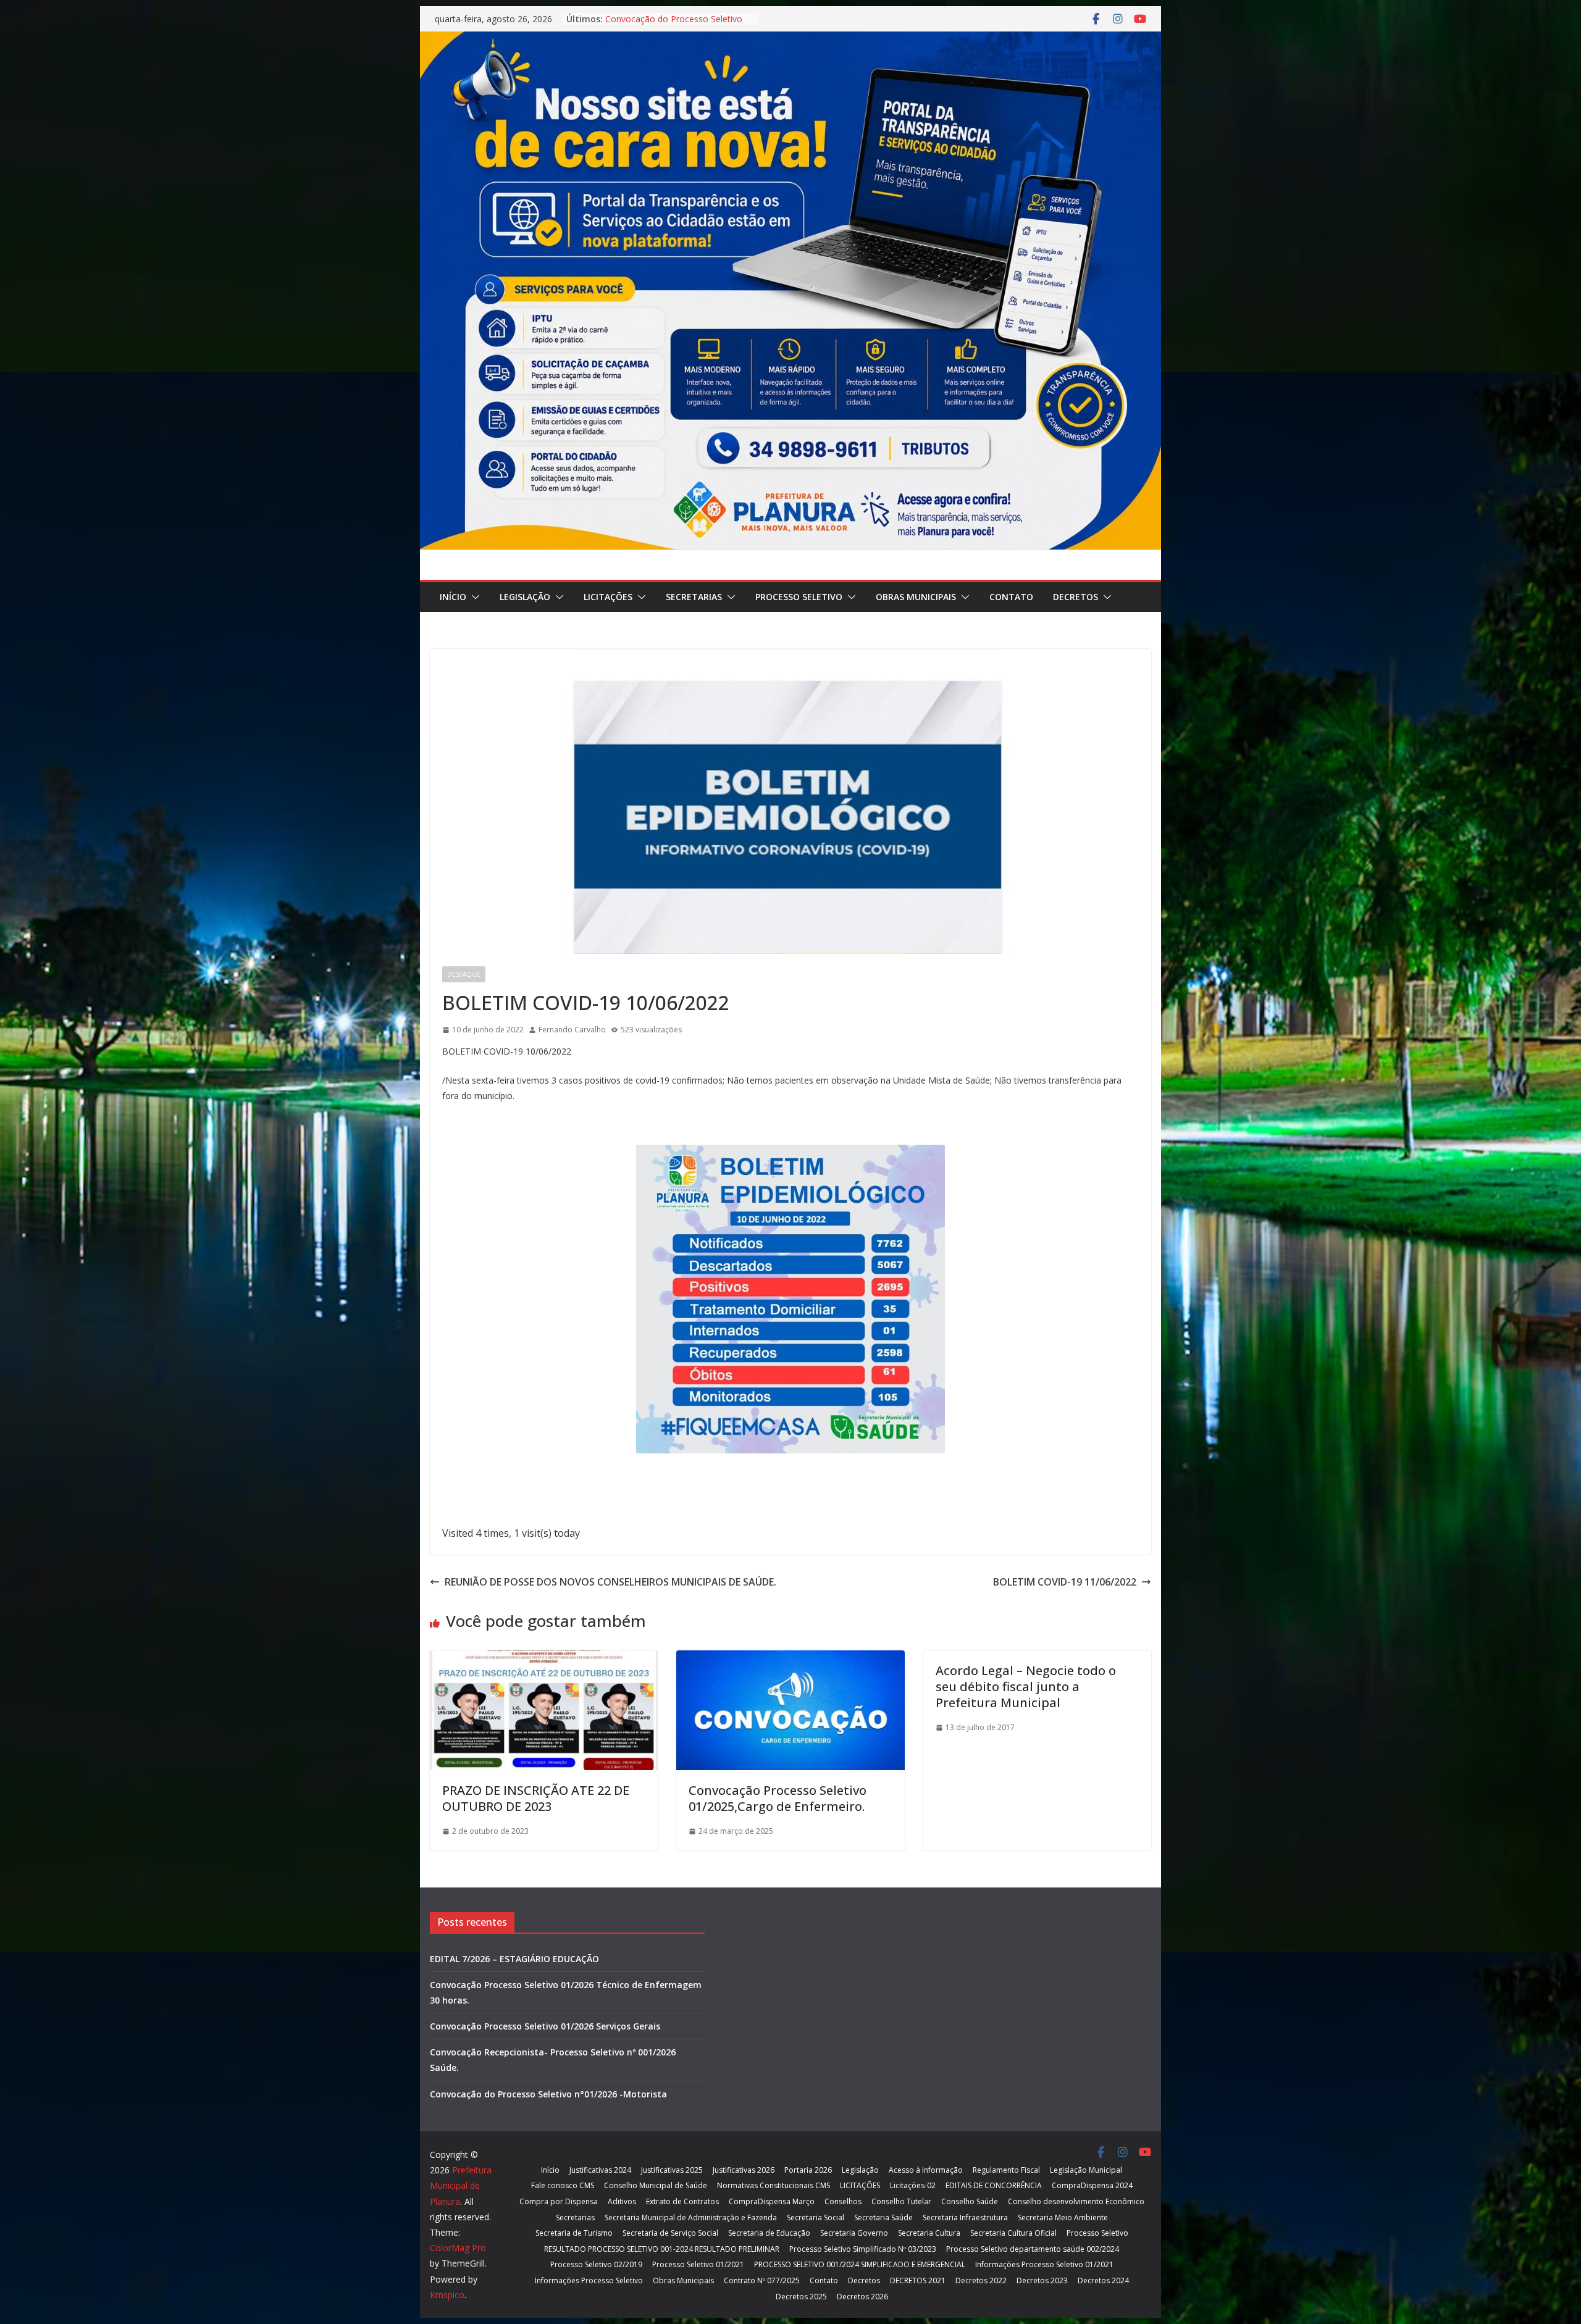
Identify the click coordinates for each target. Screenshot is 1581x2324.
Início (453, 597)
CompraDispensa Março (772, 2201)
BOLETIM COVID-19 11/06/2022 (1065, 1582)
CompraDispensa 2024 (1092, 2185)
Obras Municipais (916, 597)
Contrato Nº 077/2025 (762, 2280)
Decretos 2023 (1042, 2280)
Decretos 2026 (862, 2297)
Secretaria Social (816, 2217)
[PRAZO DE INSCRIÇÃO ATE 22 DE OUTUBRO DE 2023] (544, 1659)
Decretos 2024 (1103, 2280)
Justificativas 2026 (744, 2170)
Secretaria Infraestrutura (965, 2217)
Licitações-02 (913, 2185)
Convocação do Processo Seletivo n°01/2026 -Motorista (548, 2094)
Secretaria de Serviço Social (670, 2233)
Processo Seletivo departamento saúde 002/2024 (1033, 2249)
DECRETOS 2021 (918, 2280)
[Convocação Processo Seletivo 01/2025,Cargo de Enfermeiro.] (790, 1659)
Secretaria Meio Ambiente (1063, 2217)
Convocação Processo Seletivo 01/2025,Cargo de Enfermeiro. (778, 1798)
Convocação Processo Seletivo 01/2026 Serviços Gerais (545, 2026)
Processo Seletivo (799, 597)
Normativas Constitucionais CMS (774, 2185)
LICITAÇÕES (608, 597)
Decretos (1076, 597)
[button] (473, 597)
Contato (1011, 597)
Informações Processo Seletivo (589, 2280)
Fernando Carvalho (572, 1030)
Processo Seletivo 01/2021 (698, 2264)
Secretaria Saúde (883, 2217)
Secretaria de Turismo (574, 2233)
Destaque (464, 974)
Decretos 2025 (801, 2297)
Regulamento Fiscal (1006, 2170)
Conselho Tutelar (901, 2201)
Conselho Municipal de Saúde (656, 2185)
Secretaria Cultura (929, 2233)
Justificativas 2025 (672, 2170)
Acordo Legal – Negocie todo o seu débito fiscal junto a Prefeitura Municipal (1026, 1687)
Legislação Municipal (1086, 2170)
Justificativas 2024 (600, 2170)
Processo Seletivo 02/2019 (596, 2264)
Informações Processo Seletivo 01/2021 (1044, 2264)
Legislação (525, 597)
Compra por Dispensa (559, 2201)
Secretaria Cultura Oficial (1013, 2233)
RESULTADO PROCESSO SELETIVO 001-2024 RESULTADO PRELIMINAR (662, 2249)
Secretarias (694, 597)
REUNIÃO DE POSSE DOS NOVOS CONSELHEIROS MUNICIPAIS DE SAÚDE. (610, 1582)
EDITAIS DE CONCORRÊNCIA (994, 2185)
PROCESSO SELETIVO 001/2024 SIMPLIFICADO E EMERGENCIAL (860, 2264)
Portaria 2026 (808, 2170)
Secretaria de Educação (769, 2233)
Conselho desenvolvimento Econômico (1076, 2201)
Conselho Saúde (970, 2201)
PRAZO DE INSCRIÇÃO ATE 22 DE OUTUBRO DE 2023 (536, 1798)
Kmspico (447, 2295)
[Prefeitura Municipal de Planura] (790, 40)
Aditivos (622, 2201)
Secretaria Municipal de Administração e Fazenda (691, 2217)
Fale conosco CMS (563, 2185)
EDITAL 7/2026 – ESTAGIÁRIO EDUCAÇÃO (514, 1959)
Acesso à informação (926, 2170)
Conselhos (843, 2201)
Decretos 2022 (981, 2280)
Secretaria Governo (854, 2233)
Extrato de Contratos (682, 2201)
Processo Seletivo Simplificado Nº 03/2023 (863, 2249)
